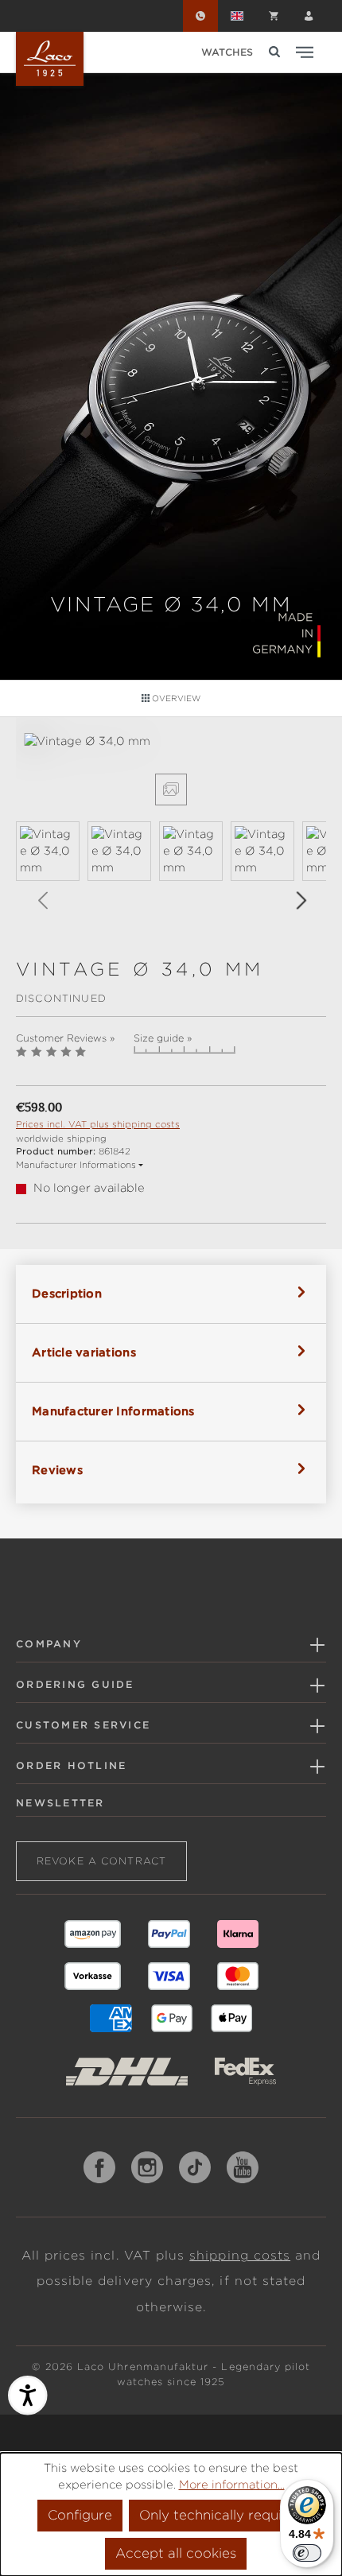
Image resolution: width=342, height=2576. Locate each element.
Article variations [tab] (84, 1352)
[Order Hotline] (200, 16)
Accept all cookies (176, 2553)
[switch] (307, 2553)
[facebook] (99, 2167)
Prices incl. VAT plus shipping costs (98, 1124)
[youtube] (243, 2167)
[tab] (171, 1294)
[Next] (301, 900)
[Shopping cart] (274, 16)
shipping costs (240, 2256)
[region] (171, 831)
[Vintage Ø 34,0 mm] (171, 741)
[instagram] (147, 2167)
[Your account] (309, 16)
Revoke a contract (101, 1861)
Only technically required (222, 2515)
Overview (175, 698)
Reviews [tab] (57, 1470)
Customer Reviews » (65, 1038)
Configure (80, 2515)
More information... (232, 2485)
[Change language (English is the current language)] (237, 16)
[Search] (274, 52)
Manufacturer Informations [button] (76, 1165)
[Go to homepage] (50, 59)
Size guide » (163, 1038)
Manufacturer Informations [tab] (113, 1411)
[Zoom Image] (171, 789)
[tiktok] (195, 2167)
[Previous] (42, 900)
